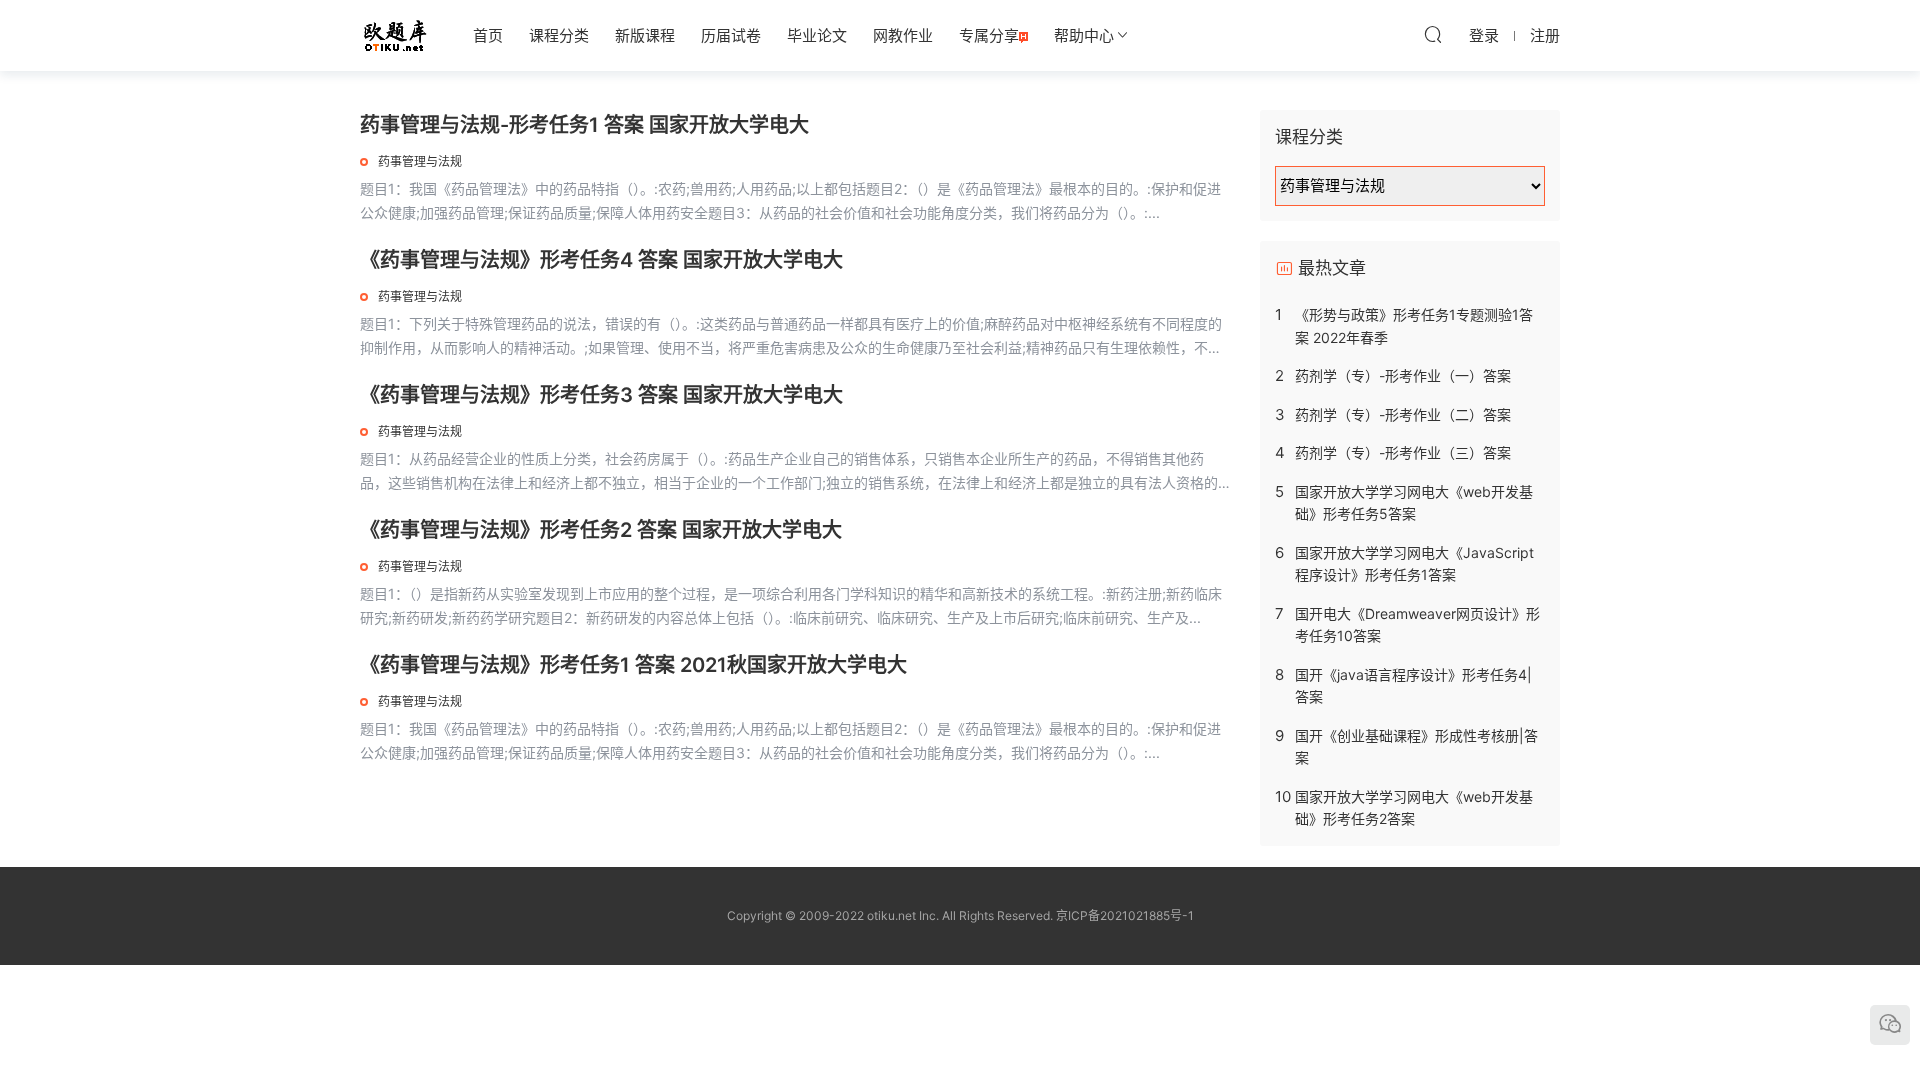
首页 (488, 35)
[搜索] (1433, 34)
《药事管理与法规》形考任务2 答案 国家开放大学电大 (601, 530)
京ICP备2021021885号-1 (1125, 915)
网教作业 (903, 35)
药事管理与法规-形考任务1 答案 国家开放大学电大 (584, 125)
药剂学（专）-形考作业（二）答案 (1403, 414)
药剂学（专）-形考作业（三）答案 (1403, 452)
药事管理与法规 (420, 161)
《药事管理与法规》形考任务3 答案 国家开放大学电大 (601, 395)
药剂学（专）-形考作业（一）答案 (1403, 375)
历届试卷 (731, 35)
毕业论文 (817, 35)
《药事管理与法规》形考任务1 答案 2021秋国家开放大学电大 (633, 665)
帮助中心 (1084, 35)
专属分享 (989, 35)
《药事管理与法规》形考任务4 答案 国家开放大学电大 (601, 260)
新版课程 (645, 35)
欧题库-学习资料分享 (395, 35)
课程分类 (559, 35)
